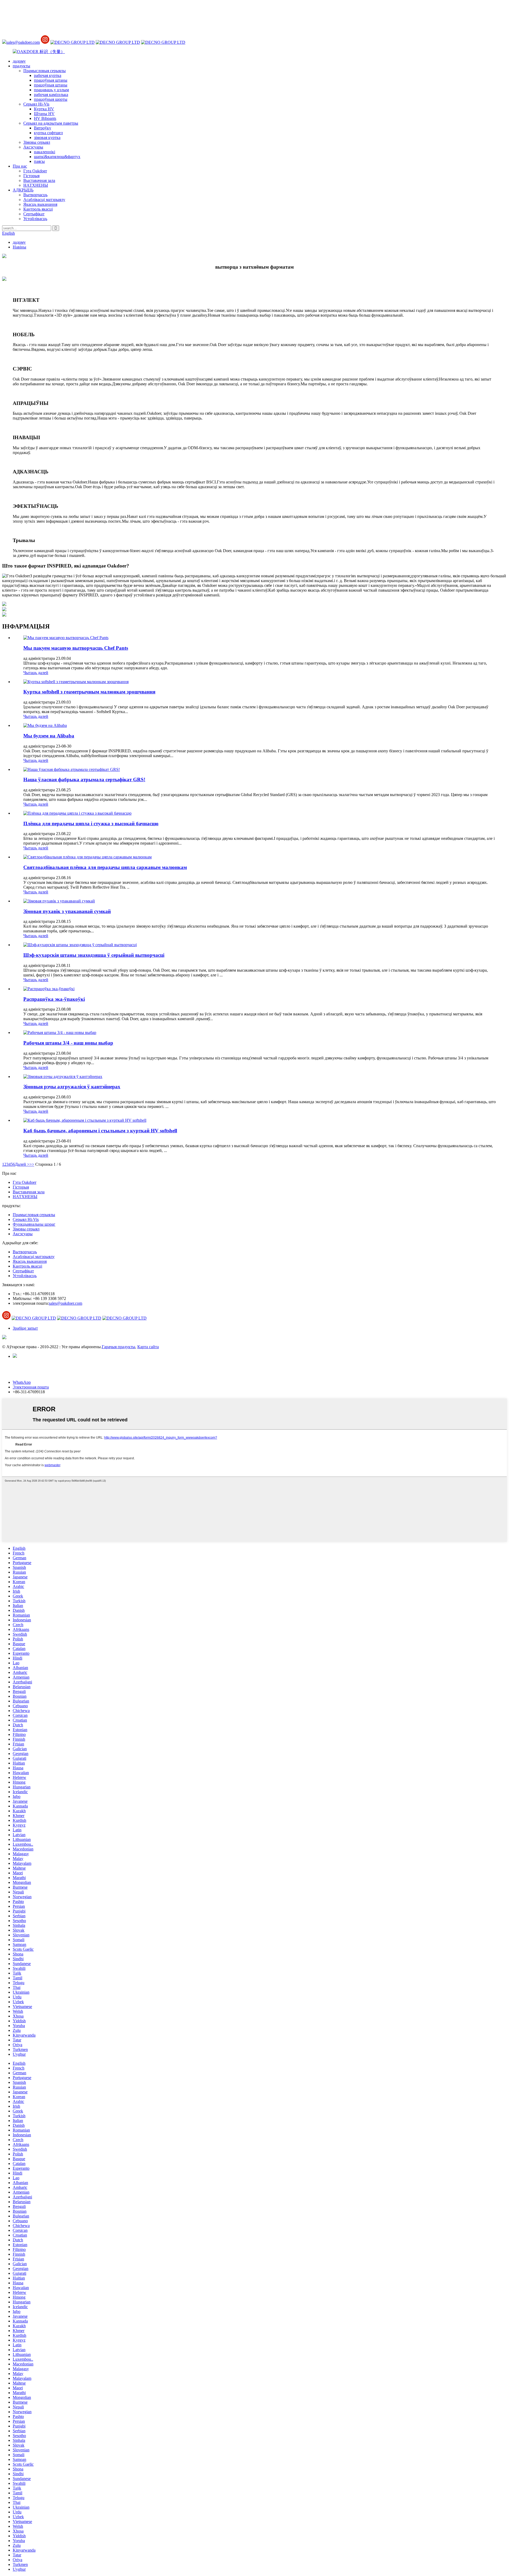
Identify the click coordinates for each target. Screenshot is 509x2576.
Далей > (22, 1164)
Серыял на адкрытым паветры (51, 123)
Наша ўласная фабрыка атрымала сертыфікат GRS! (84, 780)
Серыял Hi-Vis (36, 104)
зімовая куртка (47, 137)
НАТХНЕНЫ (36, 185)
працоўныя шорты (51, 99)
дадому (19, 61)
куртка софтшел (48, 133)
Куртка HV (44, 109)
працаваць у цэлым (51, 90)
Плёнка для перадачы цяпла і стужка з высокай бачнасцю (91, 824)
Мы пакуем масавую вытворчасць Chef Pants (76, 648)
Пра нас (20, 166)
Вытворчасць (35, 195)
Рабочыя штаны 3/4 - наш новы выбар (68, 1043)
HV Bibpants (45, 118)
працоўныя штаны (51, 80)
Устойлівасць (35, 219)
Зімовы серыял (37, 142)
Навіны (19, 247)
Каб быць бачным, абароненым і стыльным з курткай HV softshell (100, 1131)
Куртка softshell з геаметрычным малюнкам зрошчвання (89, 692)
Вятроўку (43, 128)
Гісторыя (31, 176)
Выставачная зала (39, 180)
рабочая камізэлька (51, 95)
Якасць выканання (40, 204)
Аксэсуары (33, 147)
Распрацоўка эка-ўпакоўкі (54, 999)
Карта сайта (148, 1347)
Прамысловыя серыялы (45, 71)
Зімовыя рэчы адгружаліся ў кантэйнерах (72, 1087)
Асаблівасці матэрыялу (44, 200)
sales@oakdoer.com (23, 42)
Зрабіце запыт (25, 1328)
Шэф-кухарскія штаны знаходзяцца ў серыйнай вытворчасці (94, 955)
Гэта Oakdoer (35, 171)
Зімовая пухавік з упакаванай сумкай (67, 911)
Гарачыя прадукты (119, 1347)
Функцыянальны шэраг (34, 1224)
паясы (39, 161)
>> (32, 1164)
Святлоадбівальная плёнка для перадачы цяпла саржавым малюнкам (105, 867)
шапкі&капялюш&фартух (57, 157)
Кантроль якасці (38, 209)
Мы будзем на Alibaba (49, 736)
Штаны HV (44, 114)
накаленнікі (45, 152)
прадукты (21, 66)
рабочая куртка (48, 75)
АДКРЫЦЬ (23, 190)
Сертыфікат (34, 214)
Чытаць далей (36, 673)
